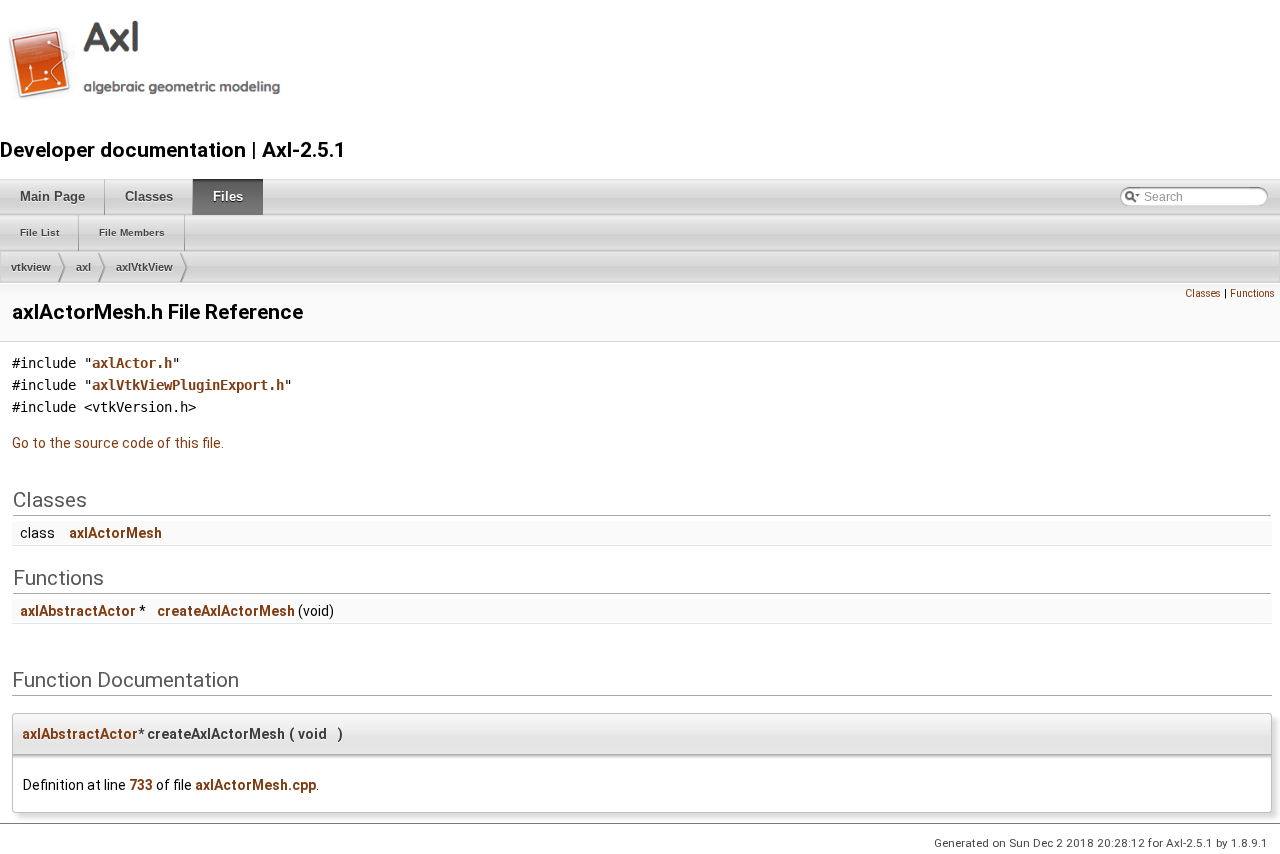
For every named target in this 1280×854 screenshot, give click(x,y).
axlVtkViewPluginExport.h (188, 385)
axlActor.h (132, 363)
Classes (1203, 293)
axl (83, 267)
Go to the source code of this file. (118, 443)
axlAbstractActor (78, 611)
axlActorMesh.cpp (255, 785)
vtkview (31, 267)
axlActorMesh (115, 533)
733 (141, 785)
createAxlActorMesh (226, 611)
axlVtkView (144, 267)
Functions (1252, 293)
